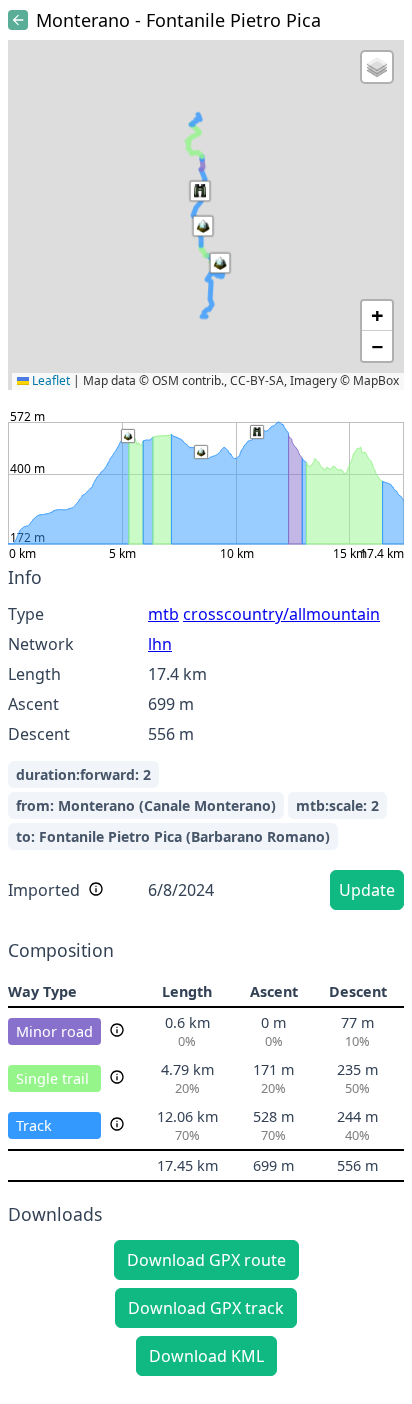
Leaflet (49, 380)
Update (367, 890)
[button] (203, 226)
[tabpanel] (206, 741)
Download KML (206, 1356)
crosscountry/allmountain (281, 614)
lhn (160, 644)
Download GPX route (206, 1260)
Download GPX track (206, 1308)
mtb (163, 614)
